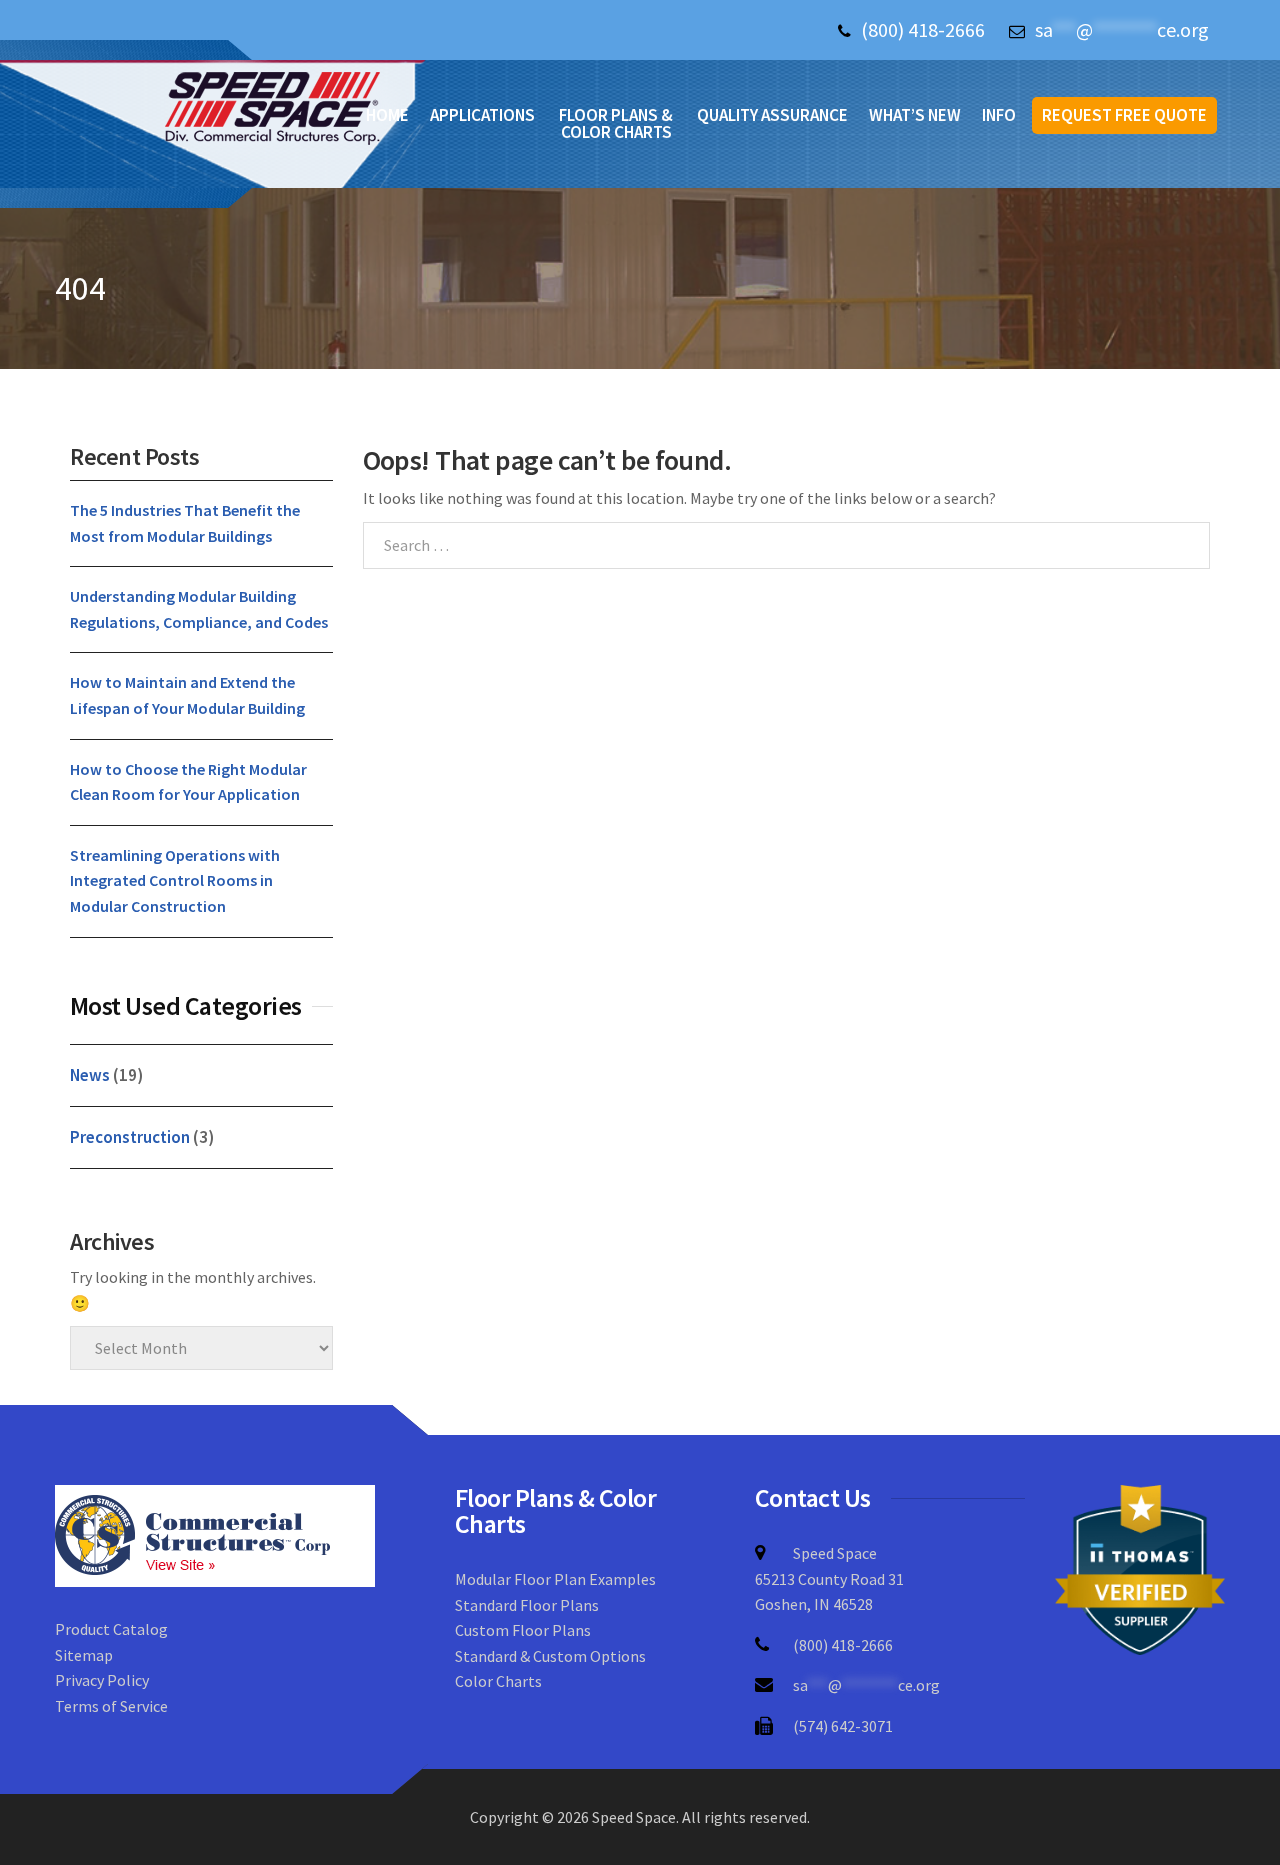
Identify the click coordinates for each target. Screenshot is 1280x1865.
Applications (482, 115)
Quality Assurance (772, 115)
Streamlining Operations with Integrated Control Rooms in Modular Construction (175, 880)
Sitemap (84, 1655)
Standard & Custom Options (550, 1656)
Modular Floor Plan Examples (555, 1579)
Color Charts (498, 1681)
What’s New (915, 115)
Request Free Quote (1124, 115)
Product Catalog (111, 1629)
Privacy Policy (102, 1680)
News (90, 1075)
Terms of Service (111, 1706)
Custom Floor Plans (523, 1630)
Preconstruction (130, 1137)
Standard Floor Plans (527, 1605)
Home (387, 115)
